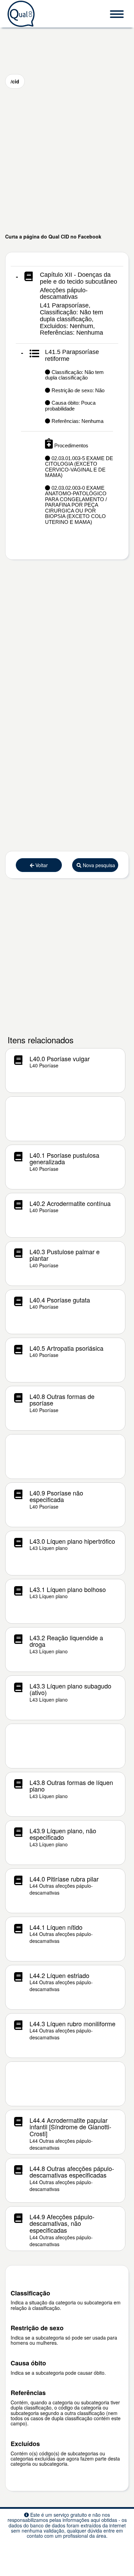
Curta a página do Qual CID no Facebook (53, 236)
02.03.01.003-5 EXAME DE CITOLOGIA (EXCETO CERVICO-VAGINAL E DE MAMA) (79, 467)
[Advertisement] (67, 161)
